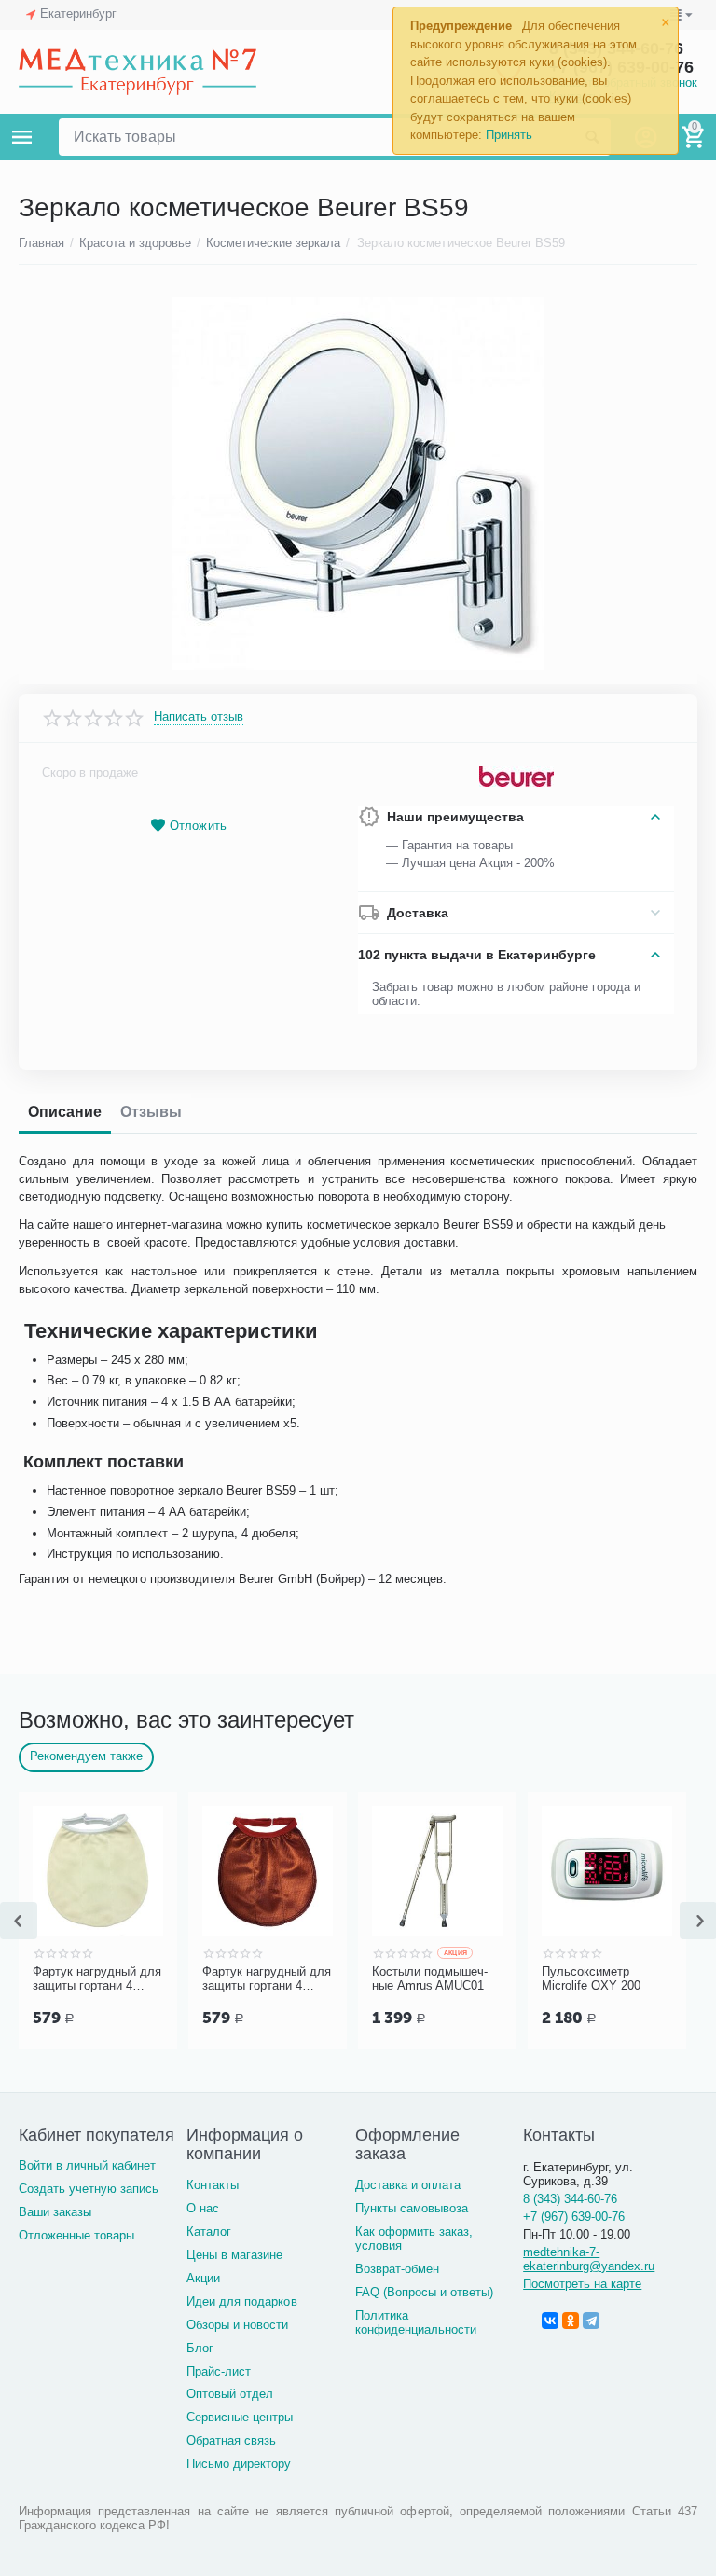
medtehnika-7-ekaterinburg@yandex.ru (589, 2259)
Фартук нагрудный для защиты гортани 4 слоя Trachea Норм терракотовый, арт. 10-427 (267, 1979)
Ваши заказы (55, 2212)
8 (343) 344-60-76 (570, 2199)
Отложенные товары (76, 2235)
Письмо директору (239, 2464)
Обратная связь (231, 2440)
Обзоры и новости (237, 2325)
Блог (200, 2348)
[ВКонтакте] (550, 2321)
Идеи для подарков (241, 2301)
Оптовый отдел (230, 2394)
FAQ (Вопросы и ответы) (424, 2292)
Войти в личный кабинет (87, 2165)
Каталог (209, 2232)
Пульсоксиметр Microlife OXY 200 (591, 1979)
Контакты (213, 2185)
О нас (203, 2208)
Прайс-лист (219, 2371)
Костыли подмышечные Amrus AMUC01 (430, 1979)
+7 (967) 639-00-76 (574, 2217)
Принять (509, 135)
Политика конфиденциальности (416, 2322)
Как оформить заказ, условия (414, 2239)
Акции (203, 2278)
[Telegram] (591, 2321)
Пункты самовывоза (412, 2208)
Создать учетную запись (89, 2189)
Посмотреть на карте (582, 2284)
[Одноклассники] (571, 2321)
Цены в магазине (234, 2255)
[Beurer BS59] (358, 484)
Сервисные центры (240, 2417)
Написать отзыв (199, 717)
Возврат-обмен (397, 2269)
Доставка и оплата (408, 2185)
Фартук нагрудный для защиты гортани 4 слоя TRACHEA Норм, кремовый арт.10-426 (97, 1979)
